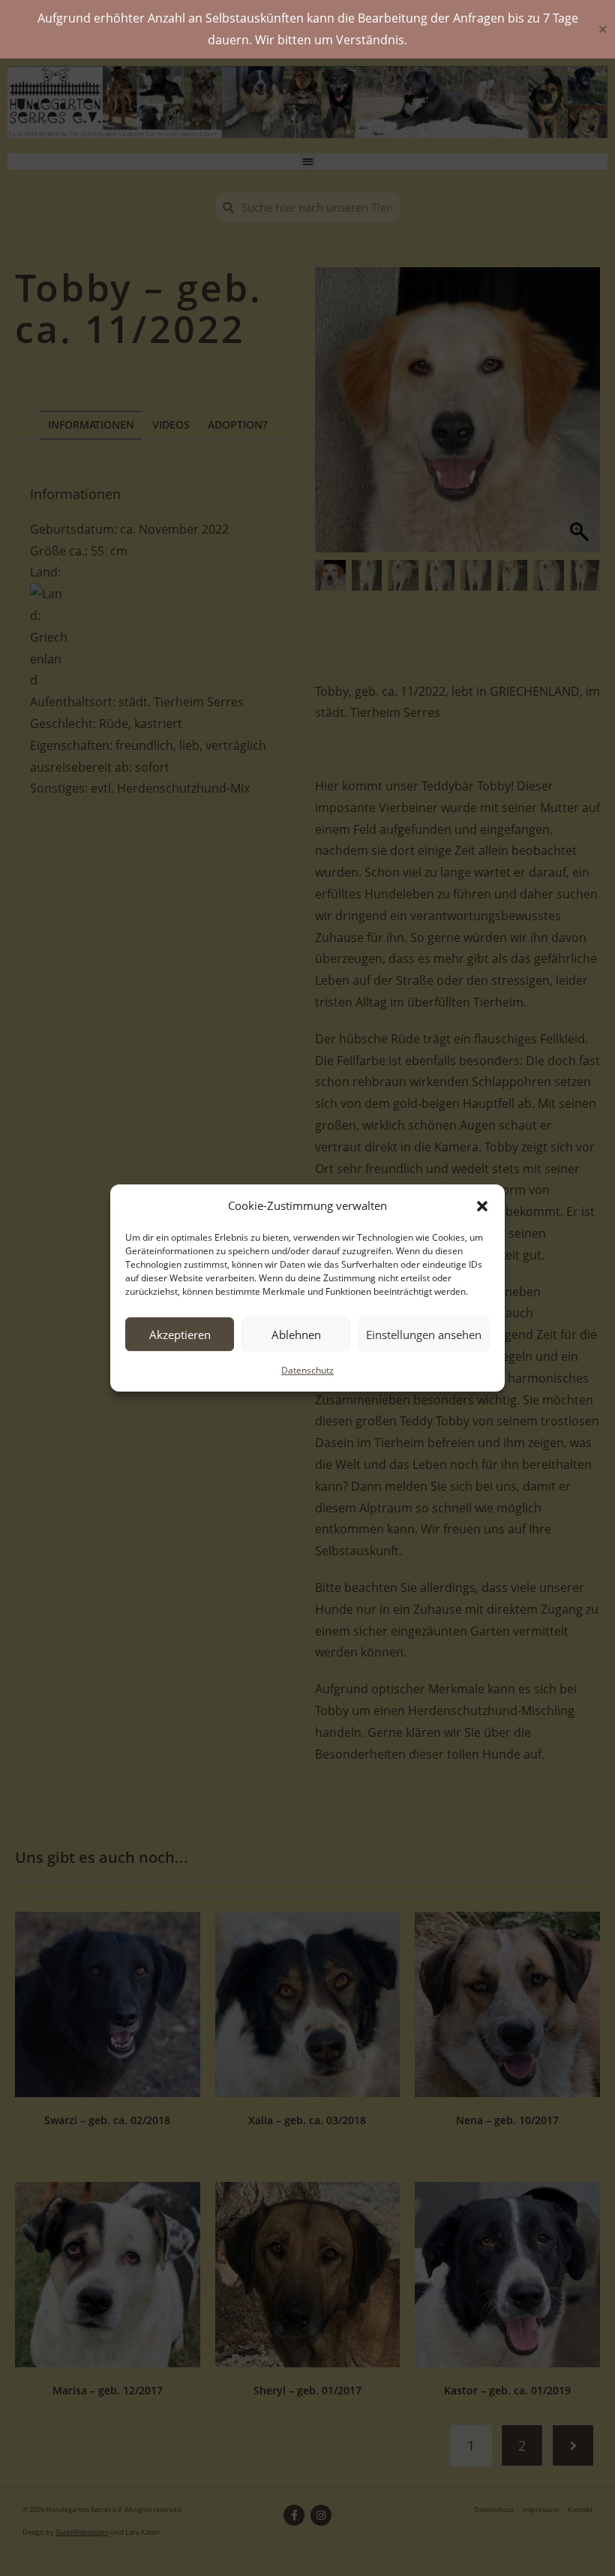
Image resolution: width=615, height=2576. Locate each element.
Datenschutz (307, 1370)
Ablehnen (296, 1335)
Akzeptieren (180, 1335)
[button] (482, 1206)
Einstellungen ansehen (424, 1335)
